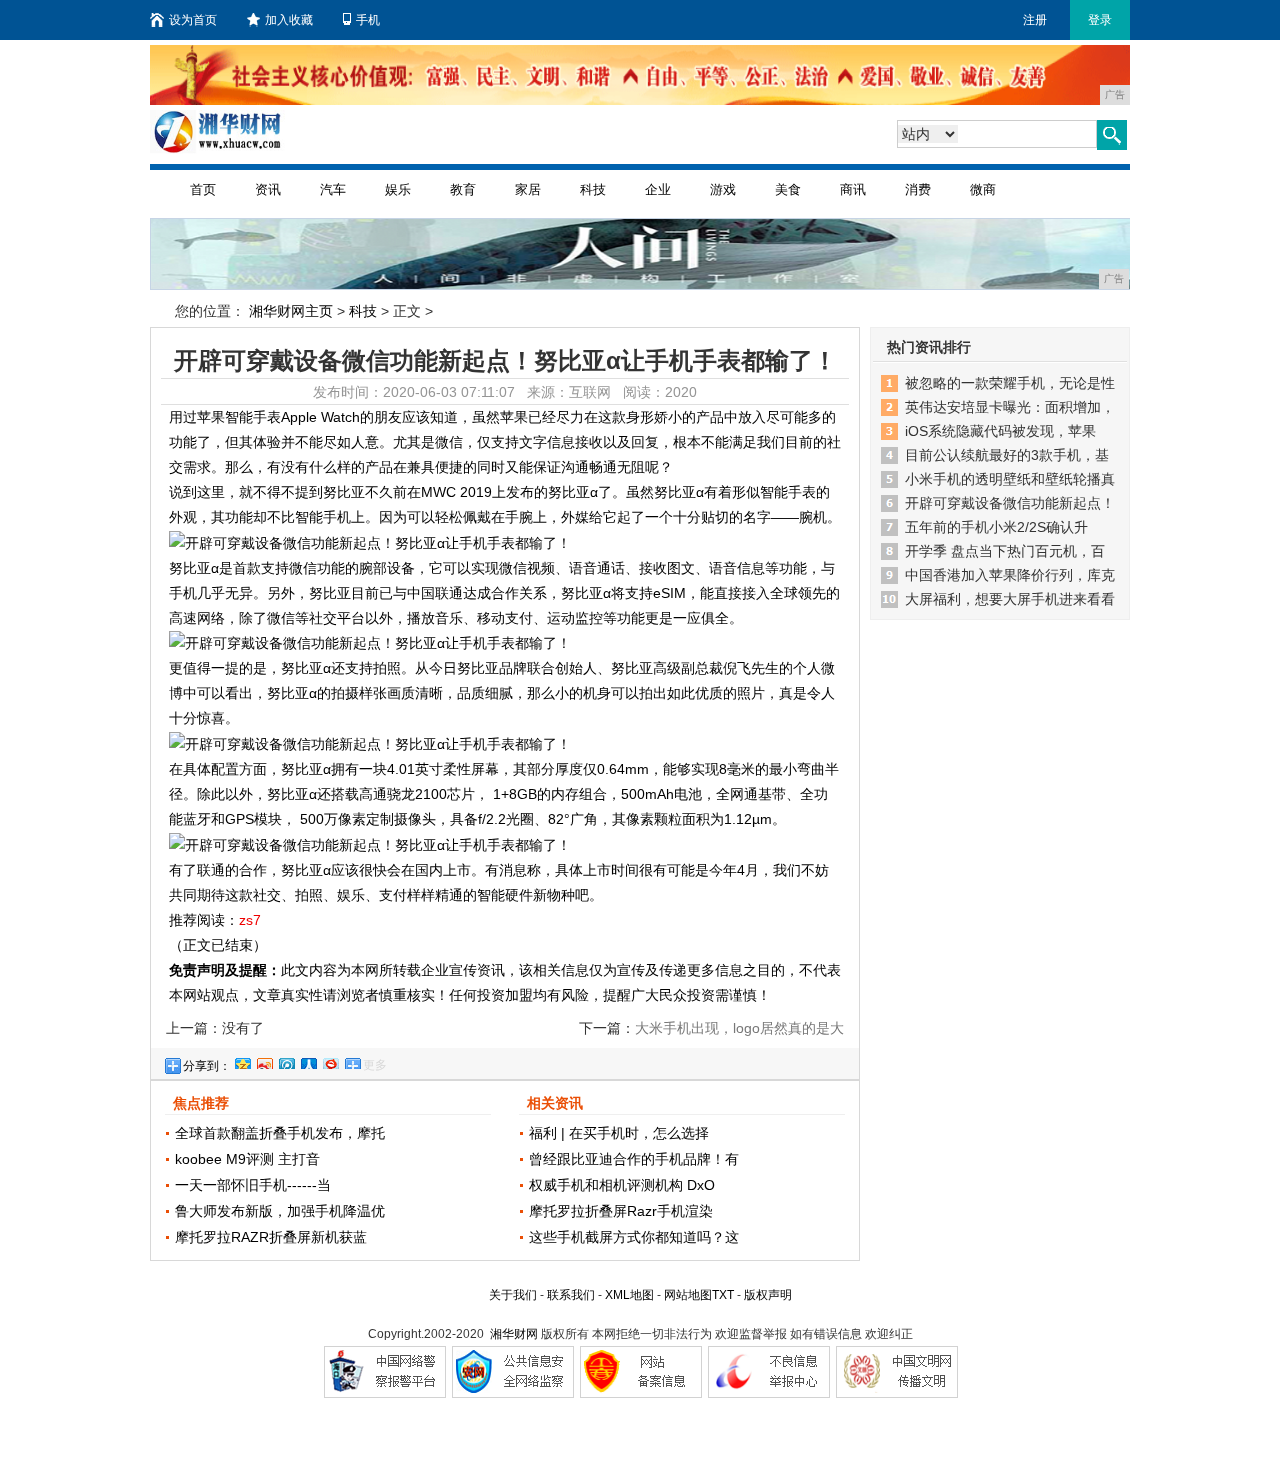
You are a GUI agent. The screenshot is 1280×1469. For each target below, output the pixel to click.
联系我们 (571, 1295)
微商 (983, 189)
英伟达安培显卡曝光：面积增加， (1010, 407)
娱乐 (398, 189)
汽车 (333, 189)
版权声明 (768, 1295)
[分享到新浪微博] (264, 1061)
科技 (593, 189)
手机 (368, 20)
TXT (723, 1295)
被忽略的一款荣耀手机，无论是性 (1010, 383)
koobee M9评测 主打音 (247, 1159)
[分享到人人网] (308, 1061)
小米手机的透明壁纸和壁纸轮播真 (1010, 479)
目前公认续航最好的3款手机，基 (1007, 455)
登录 (1100, 20)
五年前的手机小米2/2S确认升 (996, 527)
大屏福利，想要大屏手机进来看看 (1010, 599)
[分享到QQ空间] (242, 1061)
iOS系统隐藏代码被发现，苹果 (1000, 431)
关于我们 (513, 1295)
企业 (658, 189)
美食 (788, 189)
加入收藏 (289, 20)
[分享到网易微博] (330, 1061)
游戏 (723, 189)
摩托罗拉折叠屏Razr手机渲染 (621, 1211)
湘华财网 (514, 1334)
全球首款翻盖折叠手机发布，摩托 (280, 1133)
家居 (528, 189)
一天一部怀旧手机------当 (253, 1185)
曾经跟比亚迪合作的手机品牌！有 (634, 1159)
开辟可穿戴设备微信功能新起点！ (1010, 503)
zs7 (250, 920)
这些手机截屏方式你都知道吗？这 (634, 1237)
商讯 (853, 189)
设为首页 (193, 20)
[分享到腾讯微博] (286, 1061)
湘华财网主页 (291, 311)
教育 (463, 189)
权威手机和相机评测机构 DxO (622, 1185)
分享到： (207, 1066)
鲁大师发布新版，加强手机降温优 (280, 1211)
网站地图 (688, 1295)
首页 (203, 189)
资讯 (268, 189)
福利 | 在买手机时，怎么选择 (619, 1133)
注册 (1035, 20)
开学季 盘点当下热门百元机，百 (1005, 551)
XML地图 (629, 1295)
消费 (918, 189)
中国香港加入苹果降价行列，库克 (1010, 575)
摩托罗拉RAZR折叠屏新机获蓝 (271, 1237)
